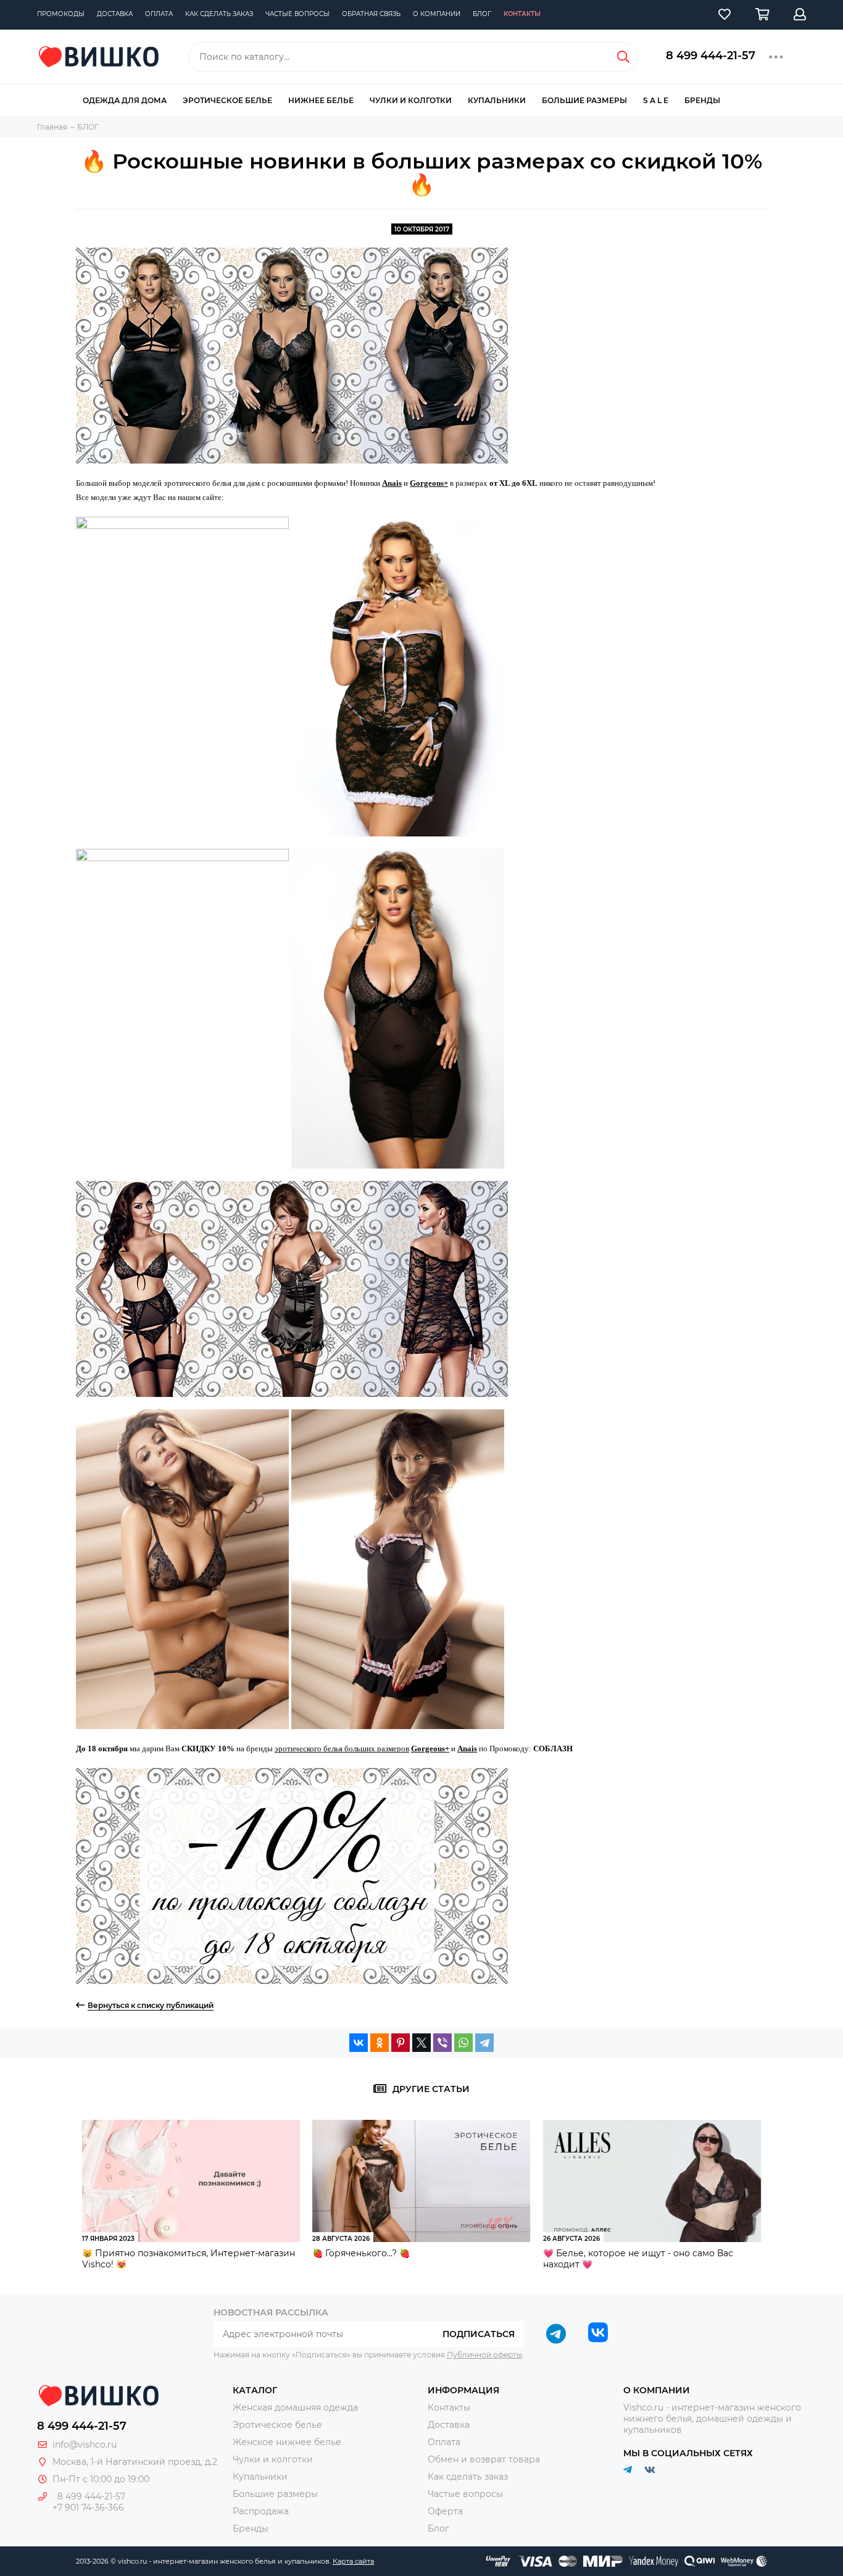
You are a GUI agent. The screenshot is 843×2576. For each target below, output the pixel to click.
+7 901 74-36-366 (88, 2507)
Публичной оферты (484, 2355)
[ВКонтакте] (359, 2043)
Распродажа (261, 2511)
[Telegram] (484, 2043)
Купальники (497, 100)
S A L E (656, 100)
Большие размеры (584, 100)
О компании (437, 14)
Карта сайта (353, 2561)
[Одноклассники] (380, 2043)
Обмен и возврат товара (484, 2459)
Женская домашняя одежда (295, 2407)
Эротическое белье (227, 100)
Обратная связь (371, 14)
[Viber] (442, 2043)
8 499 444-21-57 (711, 56)
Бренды (702, 100)
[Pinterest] (401, 2043)
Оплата (159, 14)
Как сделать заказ (219, 14)
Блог (482, 14)
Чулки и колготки (411, 100)
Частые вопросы (297, 14)
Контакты (522, 14)
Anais (392, 483)
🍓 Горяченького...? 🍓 (361, 2253)
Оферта (445, 2511)
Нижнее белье (321, 100)
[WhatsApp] (463, 2043)
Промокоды (61, 14)
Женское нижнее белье (287, 2442)
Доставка (115, 14)
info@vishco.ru (85, 2445)
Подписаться (479, 2334)
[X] (421, 2043)
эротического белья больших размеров (342, 1749)
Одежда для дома (125, 100)
